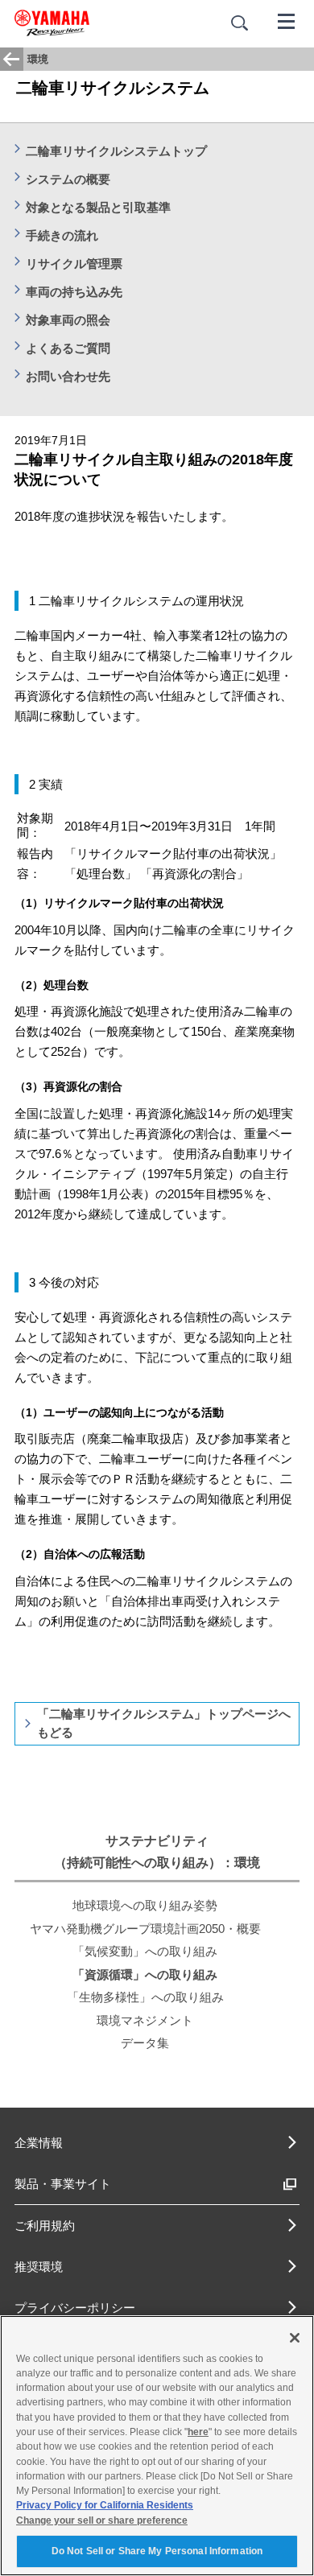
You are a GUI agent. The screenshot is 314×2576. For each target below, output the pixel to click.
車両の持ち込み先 (74, 292)
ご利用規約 (45, 2226)
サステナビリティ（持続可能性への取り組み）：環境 (157, 1852)
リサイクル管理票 (74, 264)
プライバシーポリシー (75, 2308)
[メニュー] (287, 20)
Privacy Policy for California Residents (105, 2505)
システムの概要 (68, 179)
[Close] (295, 2338)
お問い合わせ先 (68, 376)
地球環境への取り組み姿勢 (145, 1905)
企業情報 (39, 2143)
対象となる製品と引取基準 (98, 207)
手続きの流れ (62, 235)
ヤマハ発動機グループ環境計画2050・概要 (145, 1929)
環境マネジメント (145, 2020)
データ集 (145, 2043)
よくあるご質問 (68, 348)
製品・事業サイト (63, 2184)
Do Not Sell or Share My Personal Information (157, 2551)
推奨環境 (39, 2267)
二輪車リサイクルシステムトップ (116, 151)
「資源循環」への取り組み (145, 1974)
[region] (157, 2446)
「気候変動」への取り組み (145, 1951)
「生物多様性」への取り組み (145, 1997)
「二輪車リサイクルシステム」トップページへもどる (164, 1723)
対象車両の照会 (68, 320)
